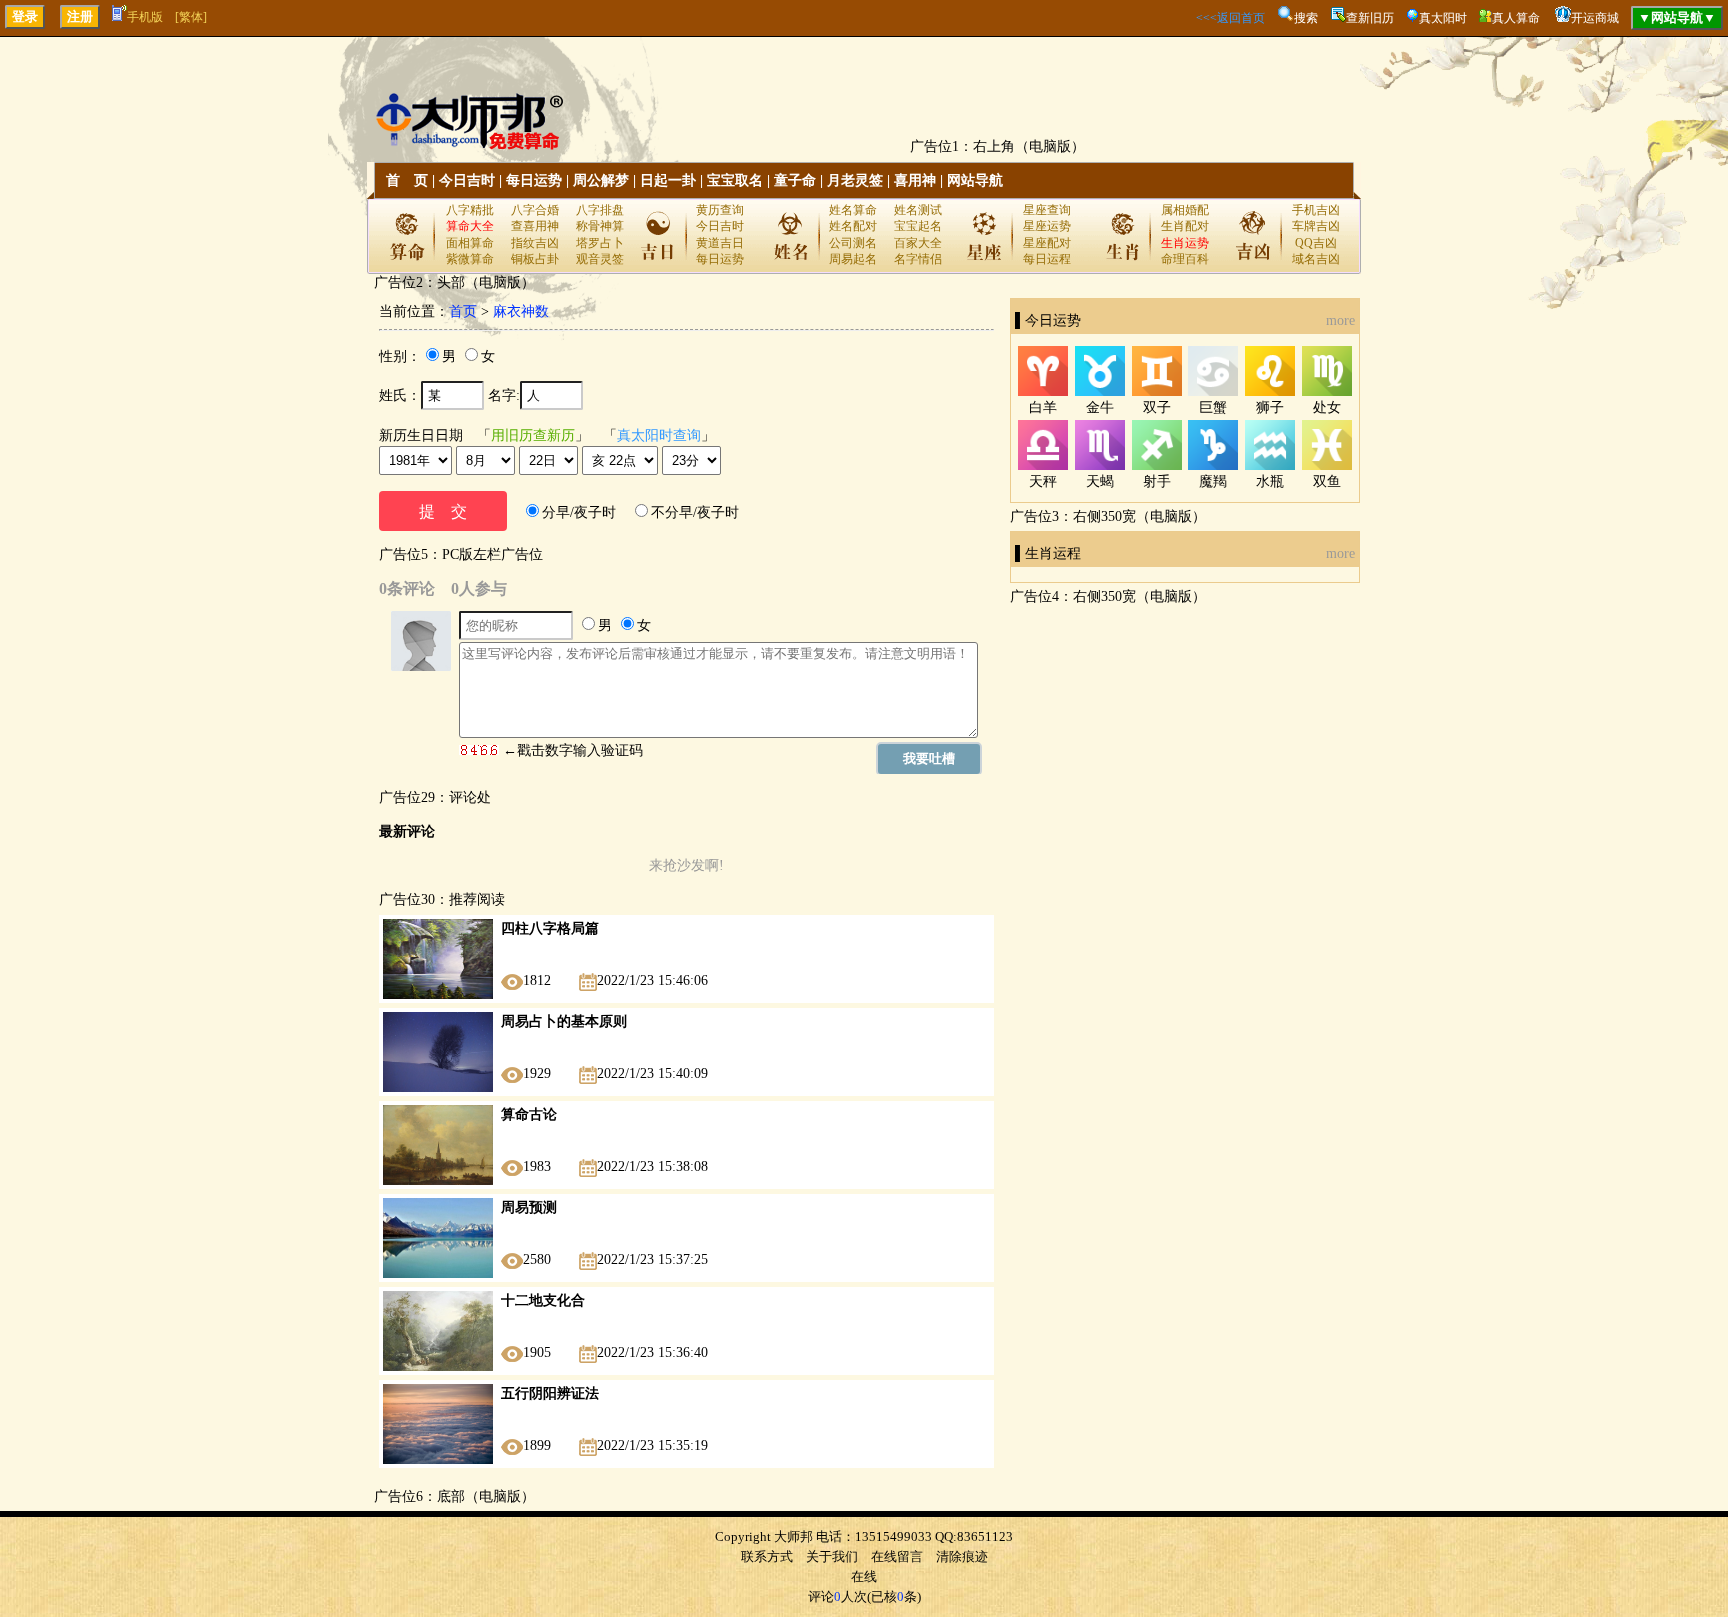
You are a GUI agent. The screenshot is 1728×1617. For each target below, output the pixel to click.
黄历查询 (720, 210)
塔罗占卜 (600, 243)
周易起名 (853, 259)
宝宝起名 (918, 226)
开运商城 (1595, 18)
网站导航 (975, 180)
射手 (1157, 481)
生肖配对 (1185, 226)
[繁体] (191, 17)
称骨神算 (600, 226)
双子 (1157, 407)
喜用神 (915, 180)
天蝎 (1100, 481)
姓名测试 (918, 210)
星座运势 (1047, 226)
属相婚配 (1185, 210)
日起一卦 (668, 180)
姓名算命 (853, 210)
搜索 (1306, 18)
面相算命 (470, 243)
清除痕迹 (962, 1556)
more (1340, 320)
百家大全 (918, 243)
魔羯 (1213, 481)
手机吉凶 (1316, 210)
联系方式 (767, 1556)
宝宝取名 (735, 180)
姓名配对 (853, 226)
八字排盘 (600, 210)
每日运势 (534, 180)
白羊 (1043, 407)
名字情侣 (918, 259)
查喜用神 (535, 226)
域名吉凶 (1316, 259)
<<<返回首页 (1230, 18)
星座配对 (1047, 243)
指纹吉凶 (535, 243)
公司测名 (853, 243)
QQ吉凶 (1316, 243)
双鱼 (1327, 481)
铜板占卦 (535, 259)
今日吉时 (467, 180)
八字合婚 (535, 210)
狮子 (1270, 407)
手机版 (145, 17)
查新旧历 (1370, 18)
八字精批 (470, 210)
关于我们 (832, 1556)
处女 (1327, 407)
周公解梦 (601, 180)
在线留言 (897, 1556)
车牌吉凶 (1316, 226)
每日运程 (1047, 259)
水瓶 (1270, 481)
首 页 (407, 180)
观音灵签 (600, 259)
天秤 (1043, 481)
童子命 (795, 180)
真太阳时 (1443, 18)
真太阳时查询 (659, 435)
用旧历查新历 (533, 435)
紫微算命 (470, 259)
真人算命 (1516, 18)
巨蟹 (1213, 407)
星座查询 (1047, 210)
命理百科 (1185, 259)
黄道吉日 (720, 243)
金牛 (1100, 407)
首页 (463, 311)
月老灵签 (855, 180)
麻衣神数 (521, 311)
